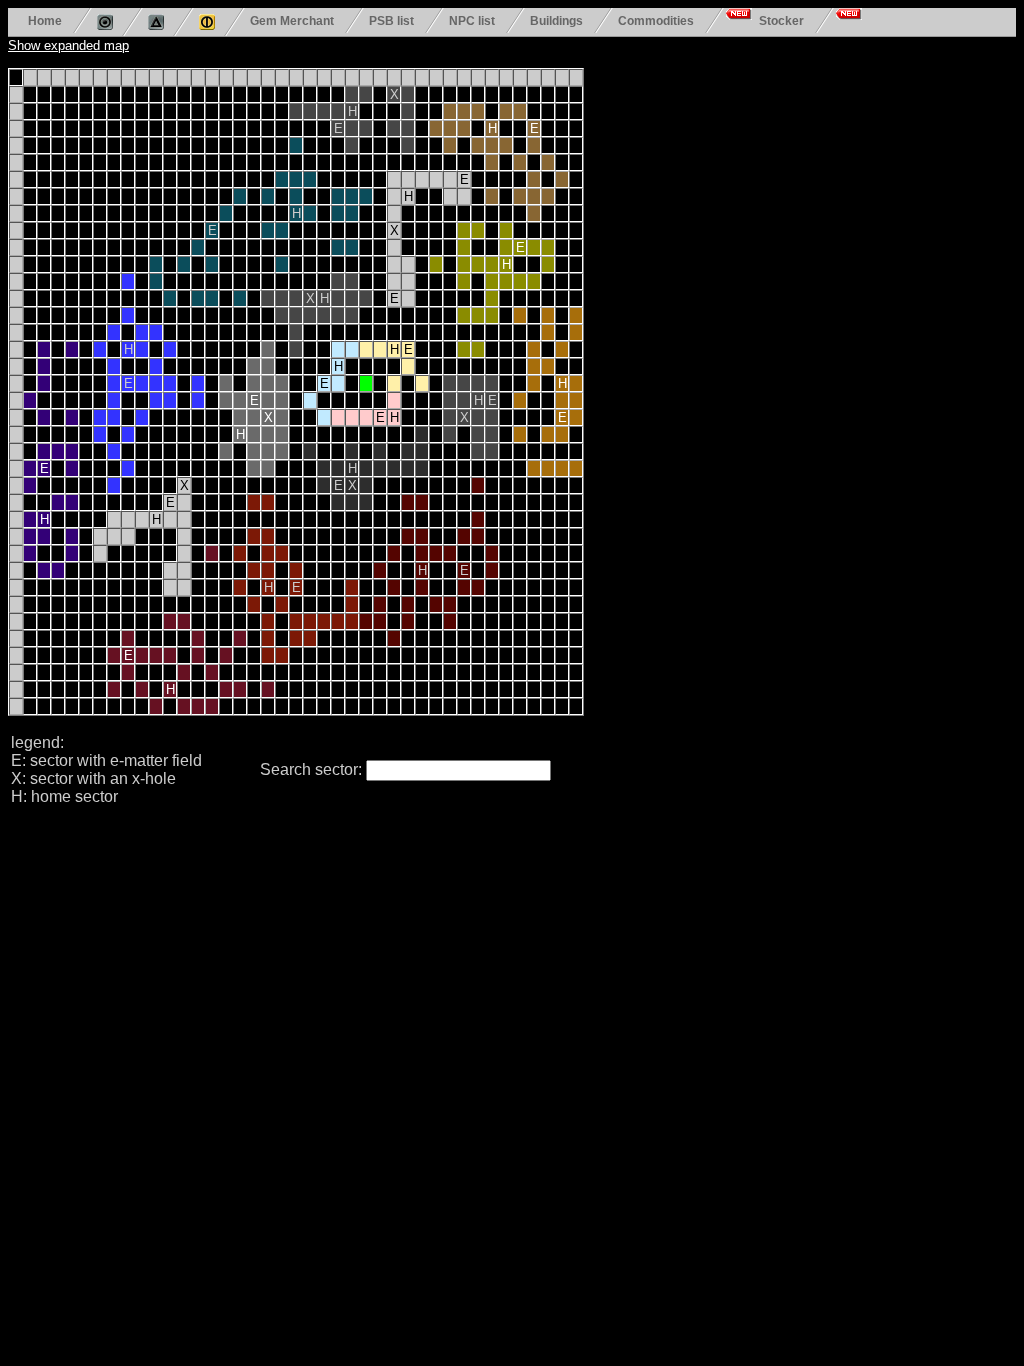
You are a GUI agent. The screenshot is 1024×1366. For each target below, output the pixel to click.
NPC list (472, 20)
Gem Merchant (292, 20)
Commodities (656, 20)
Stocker (781, 20)
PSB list (391, 20)
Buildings (556, 20)
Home (45, 20)
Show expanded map (68, 45)
